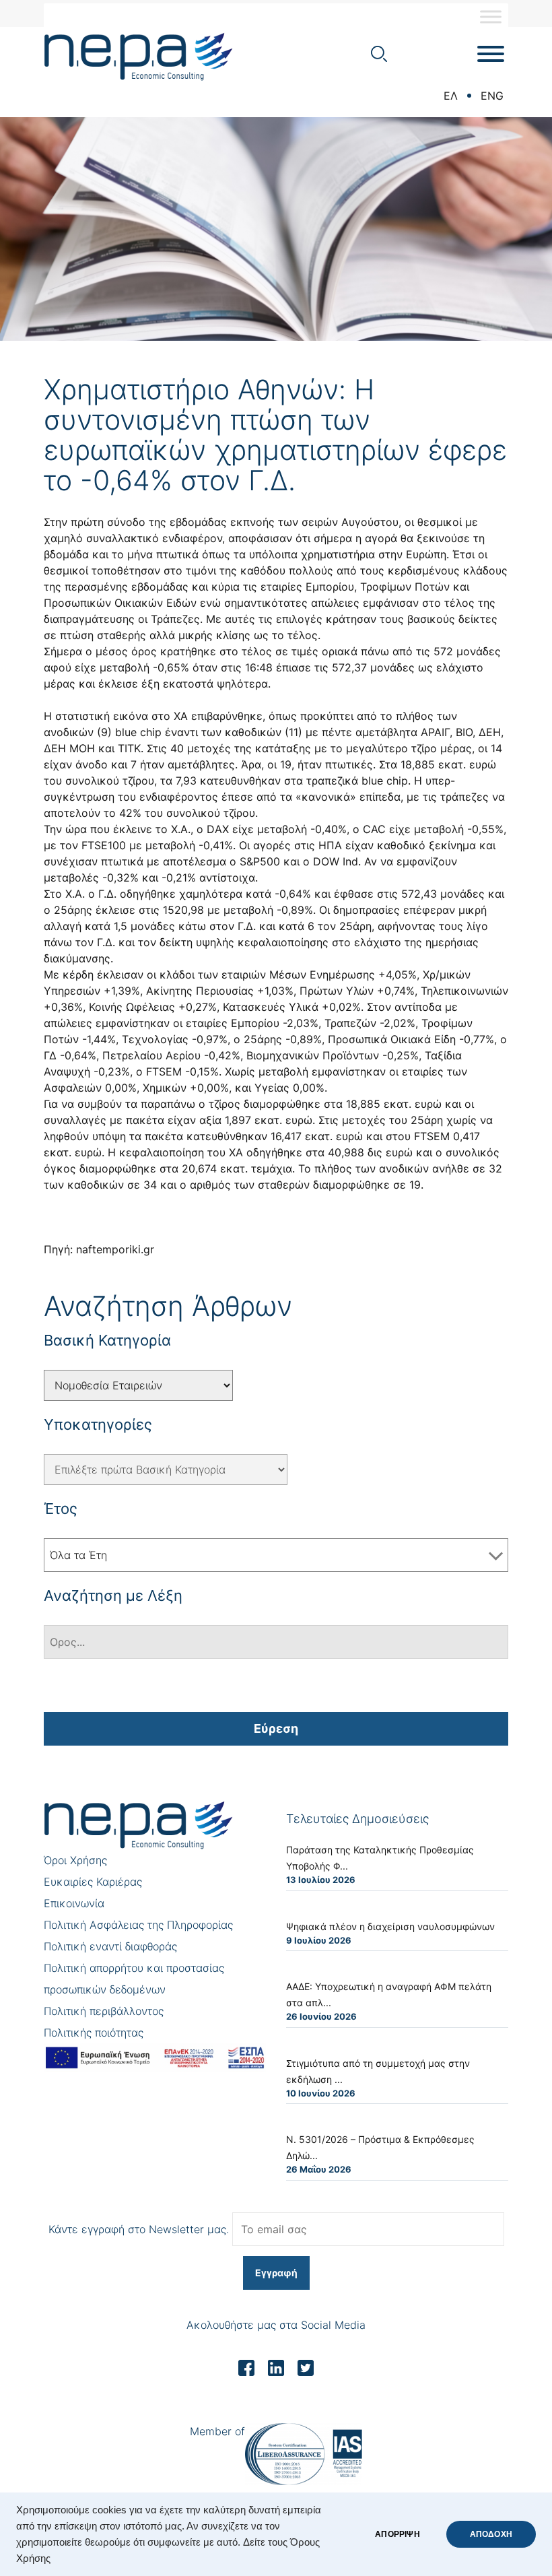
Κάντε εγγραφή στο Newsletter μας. (139, 2229)
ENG (492, 96)
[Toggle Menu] (491, 16)
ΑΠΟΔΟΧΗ (491, 2534)
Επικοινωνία (74, 1903)
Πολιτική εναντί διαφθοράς (110, 1946)
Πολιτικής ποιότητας (94, 2033)
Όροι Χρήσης (75, 1860)
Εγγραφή (276, 2273)
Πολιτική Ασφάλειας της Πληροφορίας (138, 1925)
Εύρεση (276, 1728)
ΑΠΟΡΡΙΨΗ (397, 2534)
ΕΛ (451, 96)
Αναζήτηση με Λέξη (113, 1595)
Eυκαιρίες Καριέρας (93, 1882)
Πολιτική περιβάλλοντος (104, 2011)
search (379, 54)
